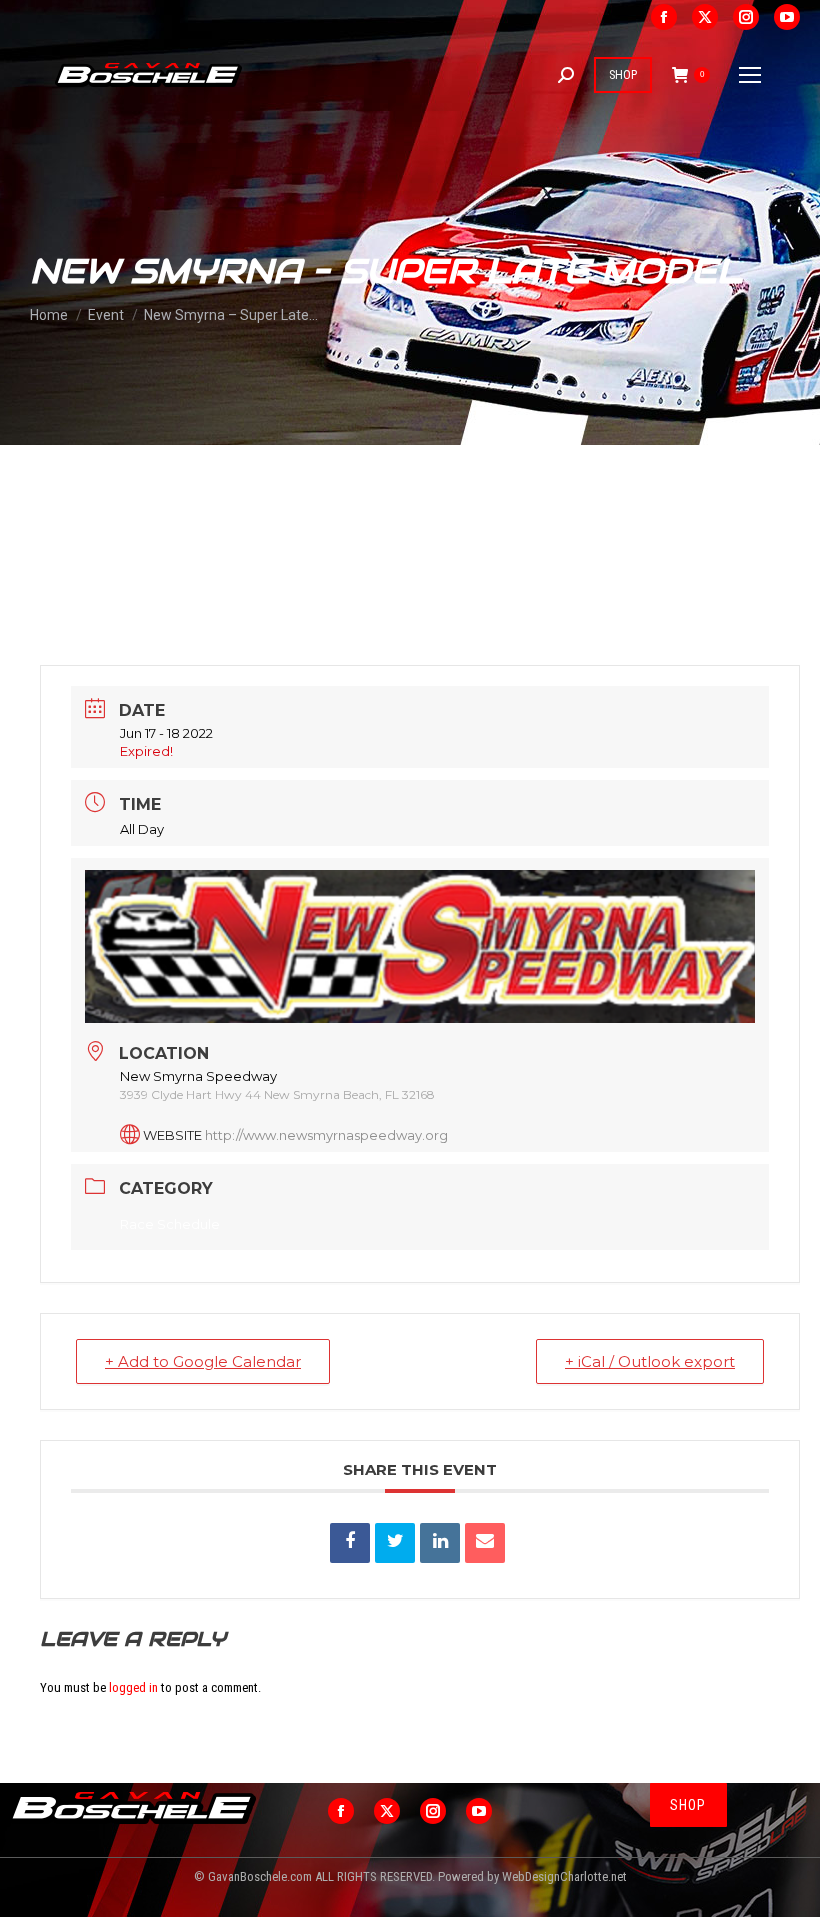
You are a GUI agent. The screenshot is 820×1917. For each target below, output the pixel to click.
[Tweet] (395, 1543)
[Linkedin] (440, 1543)
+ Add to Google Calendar (203, 1361)
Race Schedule (170, 1224)
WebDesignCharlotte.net (564, 1876)
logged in (133, 1687)
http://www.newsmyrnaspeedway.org (326, 1135)
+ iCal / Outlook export (650, 1361)
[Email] (485, 1543)
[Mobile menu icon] (750, 75)
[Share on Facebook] (350, 1543)
